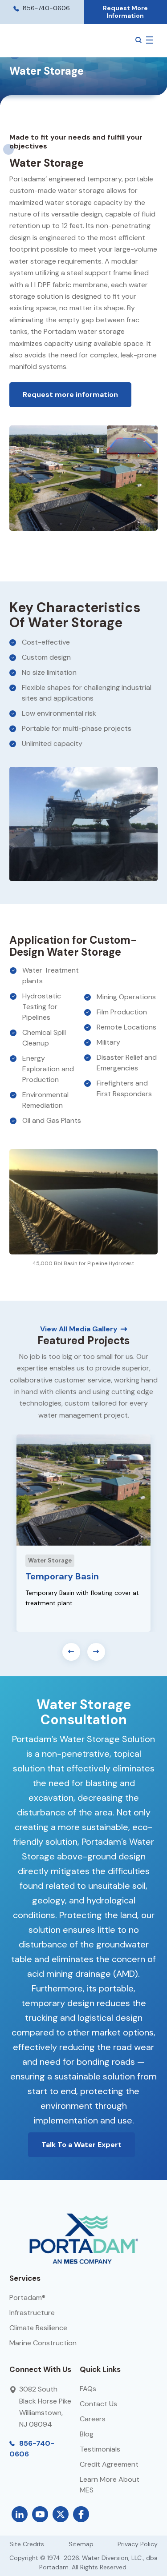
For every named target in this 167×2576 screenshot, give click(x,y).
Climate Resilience (38, 2328)
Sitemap (81, 2544)
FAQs (88, 2389)
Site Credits (27, 2544)
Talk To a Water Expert (81, 2145)
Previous (71, 1652)
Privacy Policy (138, 2544)
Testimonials (100, 2449)
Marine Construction (43, 2343)
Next (96, 1652)
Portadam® (27, 2298)
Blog (87, 2434)
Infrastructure (32, 2313)
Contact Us (98, 2404)
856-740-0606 (45, 8)
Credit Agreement (109, 2464)
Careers (93, 2419)
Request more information (70, 395)
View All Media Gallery (79, 1329)
